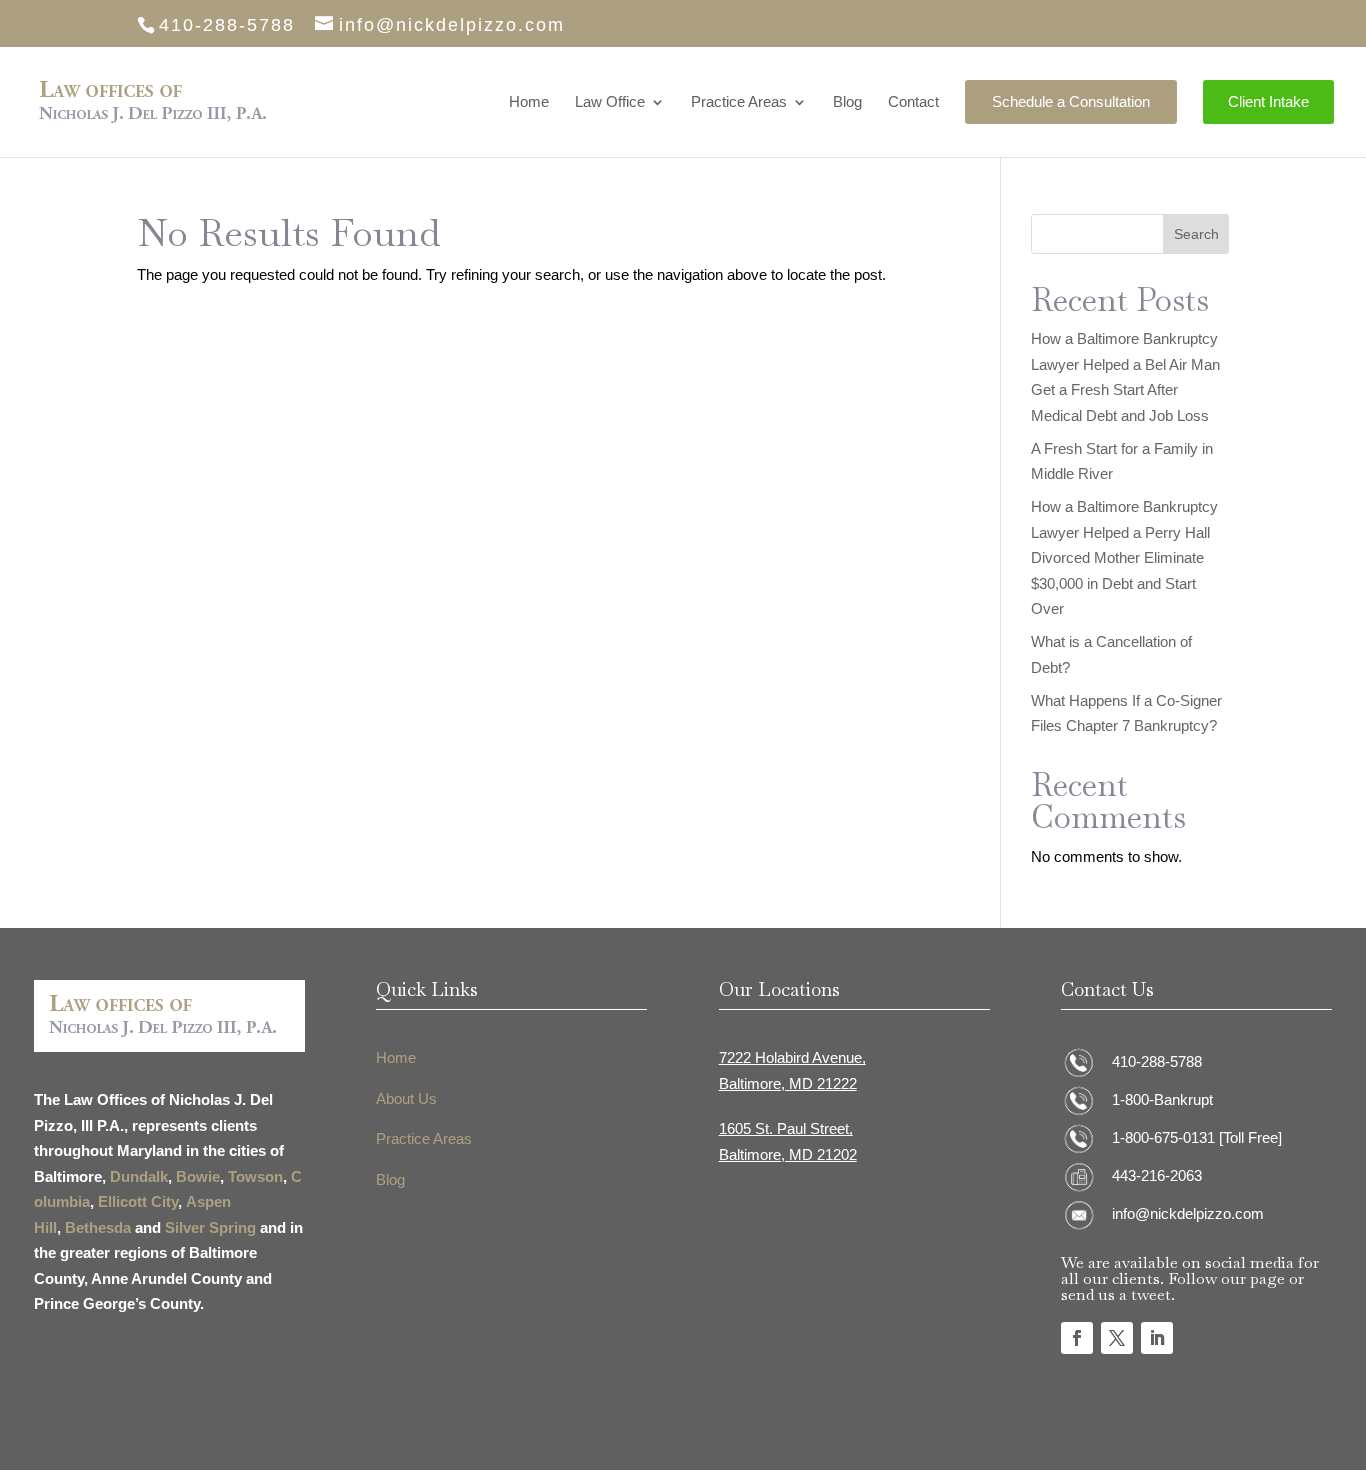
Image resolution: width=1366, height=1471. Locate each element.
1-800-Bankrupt (1162, 1099)
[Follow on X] (1117, 1338)
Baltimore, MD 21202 (788, 1154)
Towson (255, 1176)
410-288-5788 (1157, 1061)
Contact (913, 102)
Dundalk (139, 1176)
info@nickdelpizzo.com (1188, 1213)
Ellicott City (138, 1201)
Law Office (610, 102)
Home (529, 102)
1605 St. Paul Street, (786, 1128)
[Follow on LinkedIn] (1157, 1338)
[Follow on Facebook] (1077, 1338)
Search (1196, 234)
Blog (847, 102)
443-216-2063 (1157, 1175)
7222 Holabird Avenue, (792, 1057)
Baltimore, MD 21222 (788, 1083)
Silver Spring (210, 1227)
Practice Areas (739, 102)
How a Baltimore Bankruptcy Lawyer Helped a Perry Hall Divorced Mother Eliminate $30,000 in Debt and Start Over (1124, 557)
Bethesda (98, 1227)
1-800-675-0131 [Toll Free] (1197, 1137)
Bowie (198, 1176)
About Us (406, 1098)
